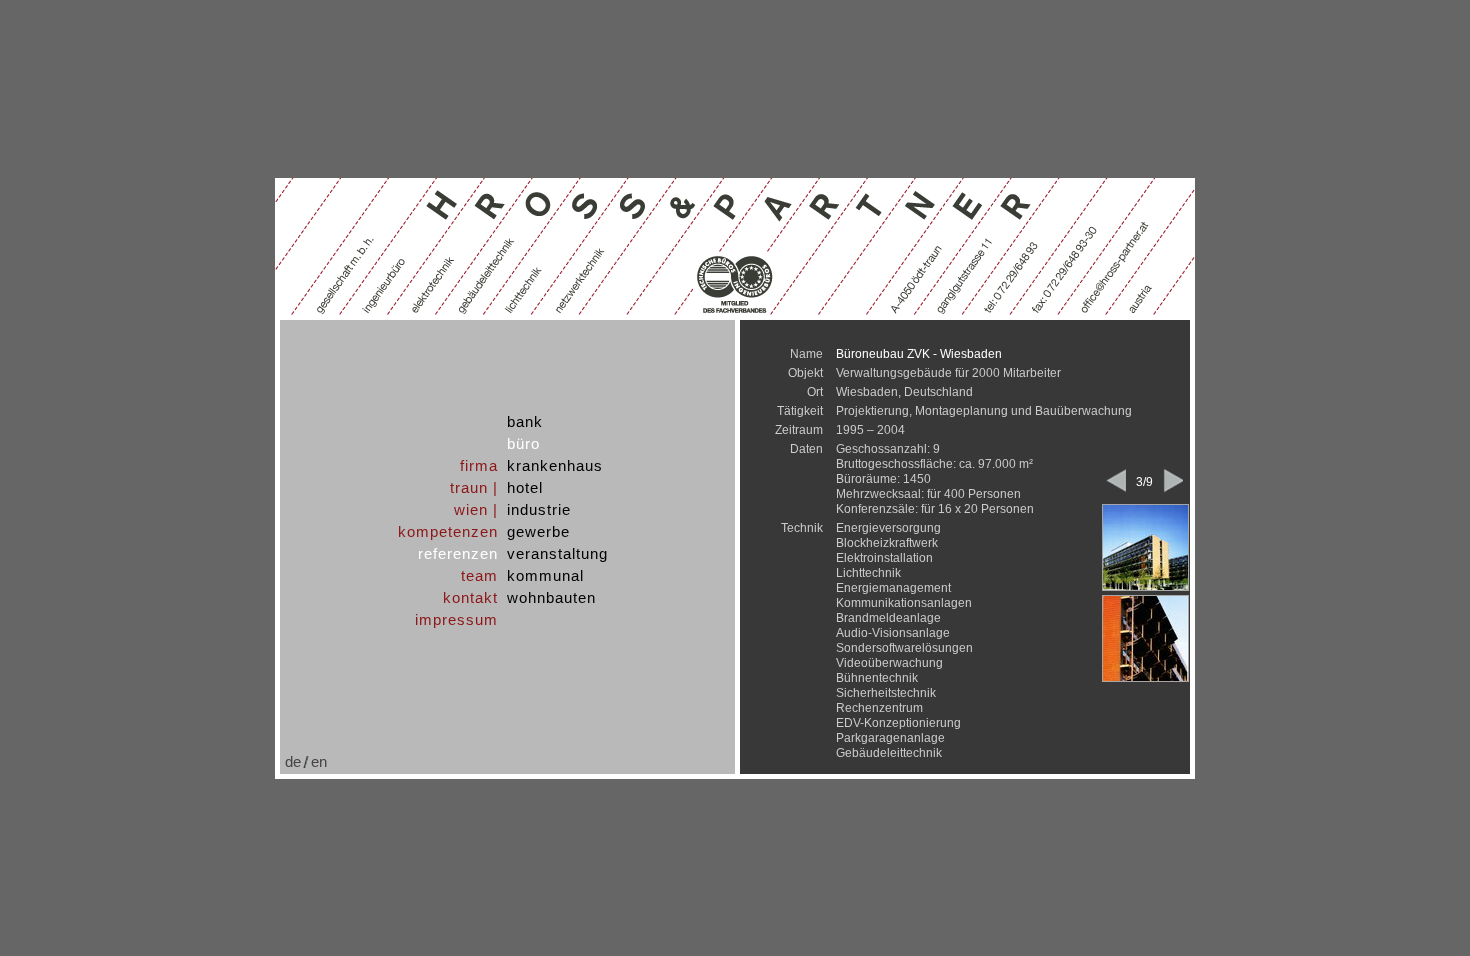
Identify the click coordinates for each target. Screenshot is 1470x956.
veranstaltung (557, 553)
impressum (456, 619)
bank (525, 421)
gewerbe (538, 531)
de (293, 761)
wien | (476, 509)
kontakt (470, 597)
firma (479, 465)
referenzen (458, 553)
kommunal (545, 575)
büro (523, 443)
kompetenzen (448, 531)
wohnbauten (551, 597)
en (319, 761)
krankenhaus (555, 465)
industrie (539, 509)
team (479, 575)
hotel (525, 487)
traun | (474, 487)
